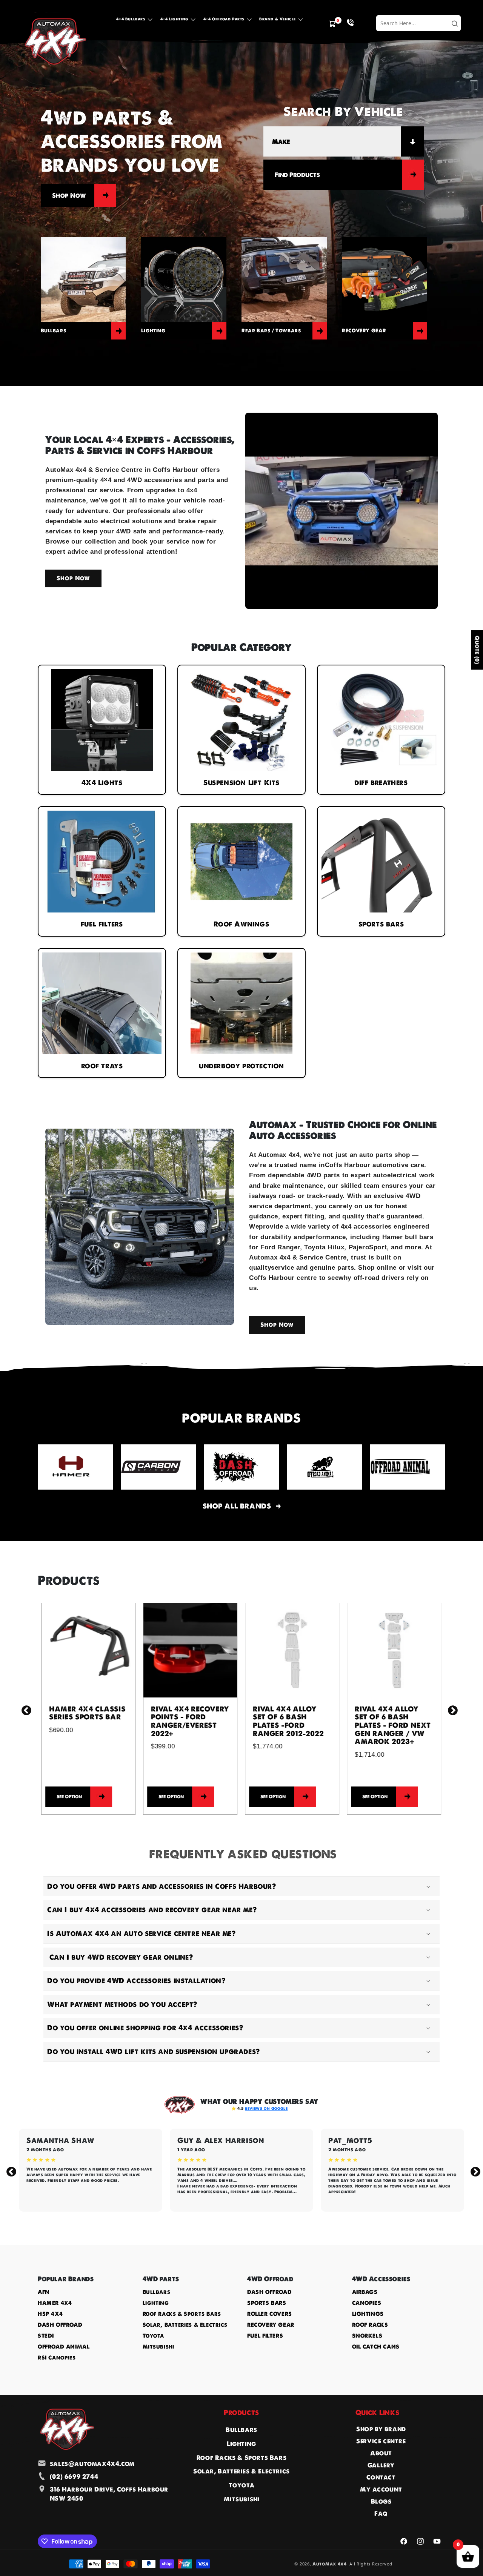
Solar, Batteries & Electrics (185, 2325)
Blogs (381, 2501)
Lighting (156, 2303)
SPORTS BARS (267, 2303)
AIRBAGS (365, 2292)
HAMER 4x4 (55, 2303)
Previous (25, 1709)
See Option (66, 1796)
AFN (44, 2292)
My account (381, 2489)
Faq (381, 2513)
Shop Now (69, 195)
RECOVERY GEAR (271, 2325)
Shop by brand (381, 2429)
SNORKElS (367, 2336)
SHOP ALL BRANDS (237, 1506)
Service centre (381, 2441)
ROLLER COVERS (270, 2314)
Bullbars (157, 2292)
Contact (381, 2477)
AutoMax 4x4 (330, 2564)
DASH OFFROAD (60, 2325)
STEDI (46, 2336)
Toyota (154, 2336)
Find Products (297, 175)
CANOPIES (367, 2303)
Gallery (381, 2465)
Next (451, 1709)
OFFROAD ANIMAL (64, 2347)
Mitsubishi (158, 2347)
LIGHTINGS (368, 2314)
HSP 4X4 (50, 2314)
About (381, 2453)
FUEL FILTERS (265, 2336)
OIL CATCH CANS (376, 2347)
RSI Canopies (57, 2358)
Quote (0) (477, 650)
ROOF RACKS (370, 2325)
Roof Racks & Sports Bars (182, 2314)
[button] (134, 21)
